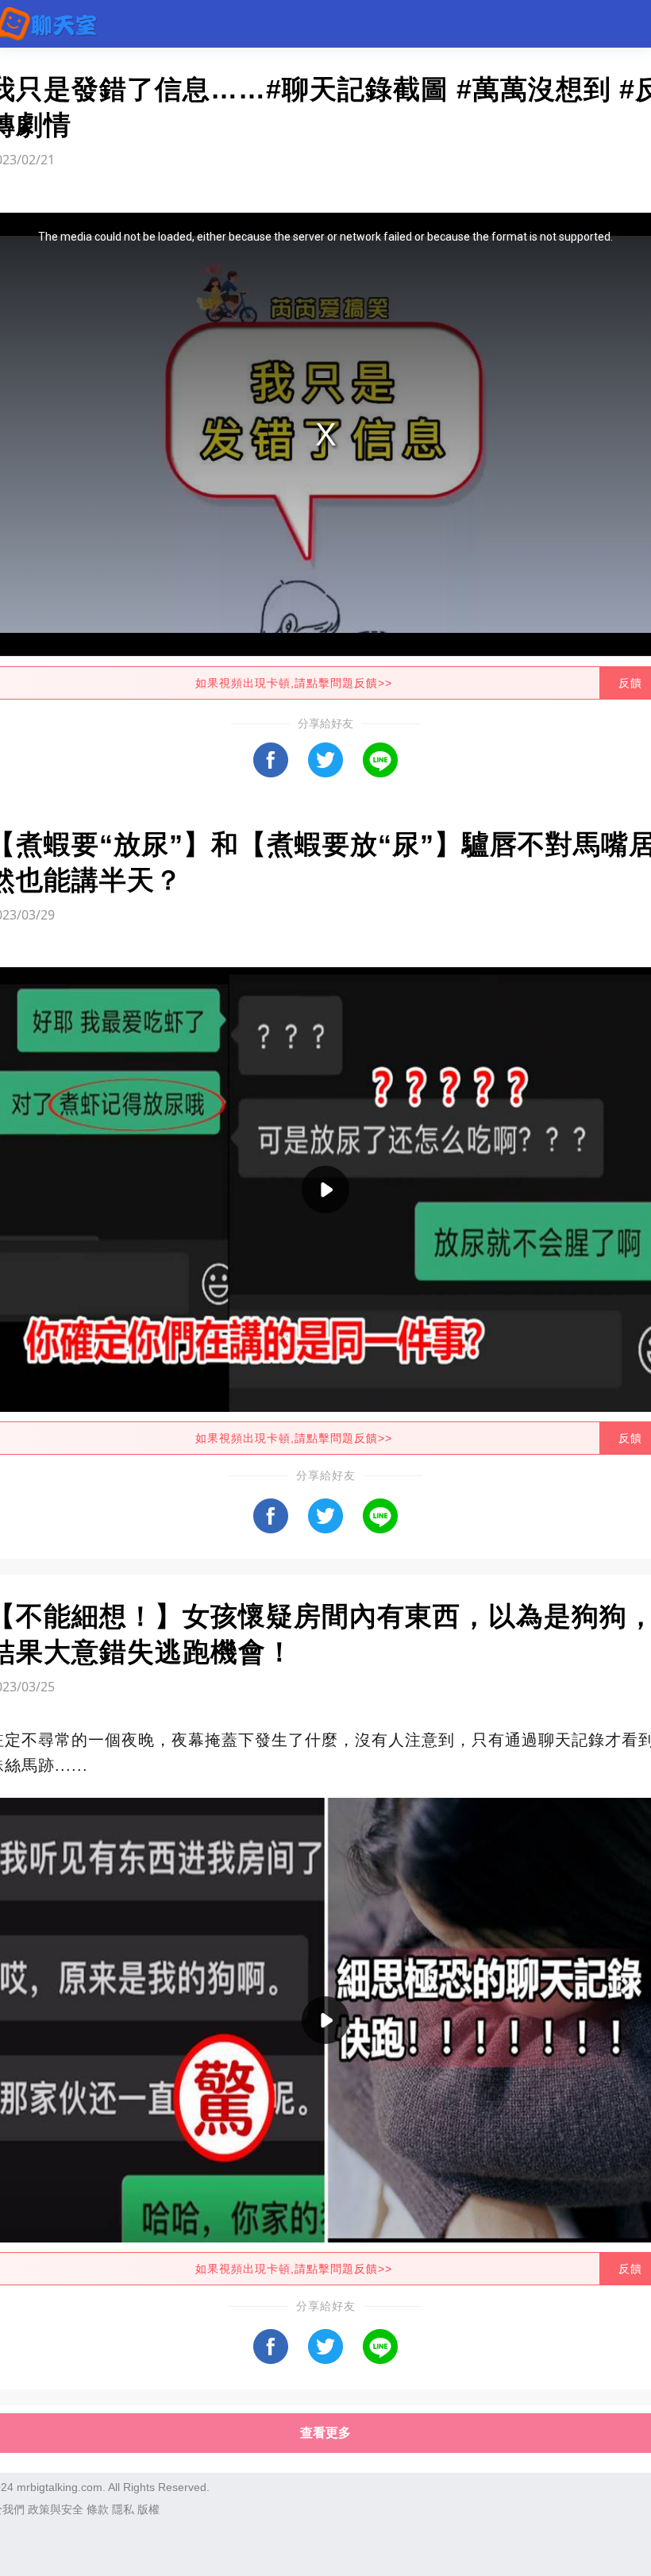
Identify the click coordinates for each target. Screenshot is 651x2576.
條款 (98, 2509)
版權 (148, 2509)
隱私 (123, 2509)
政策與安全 (56, 2509)
